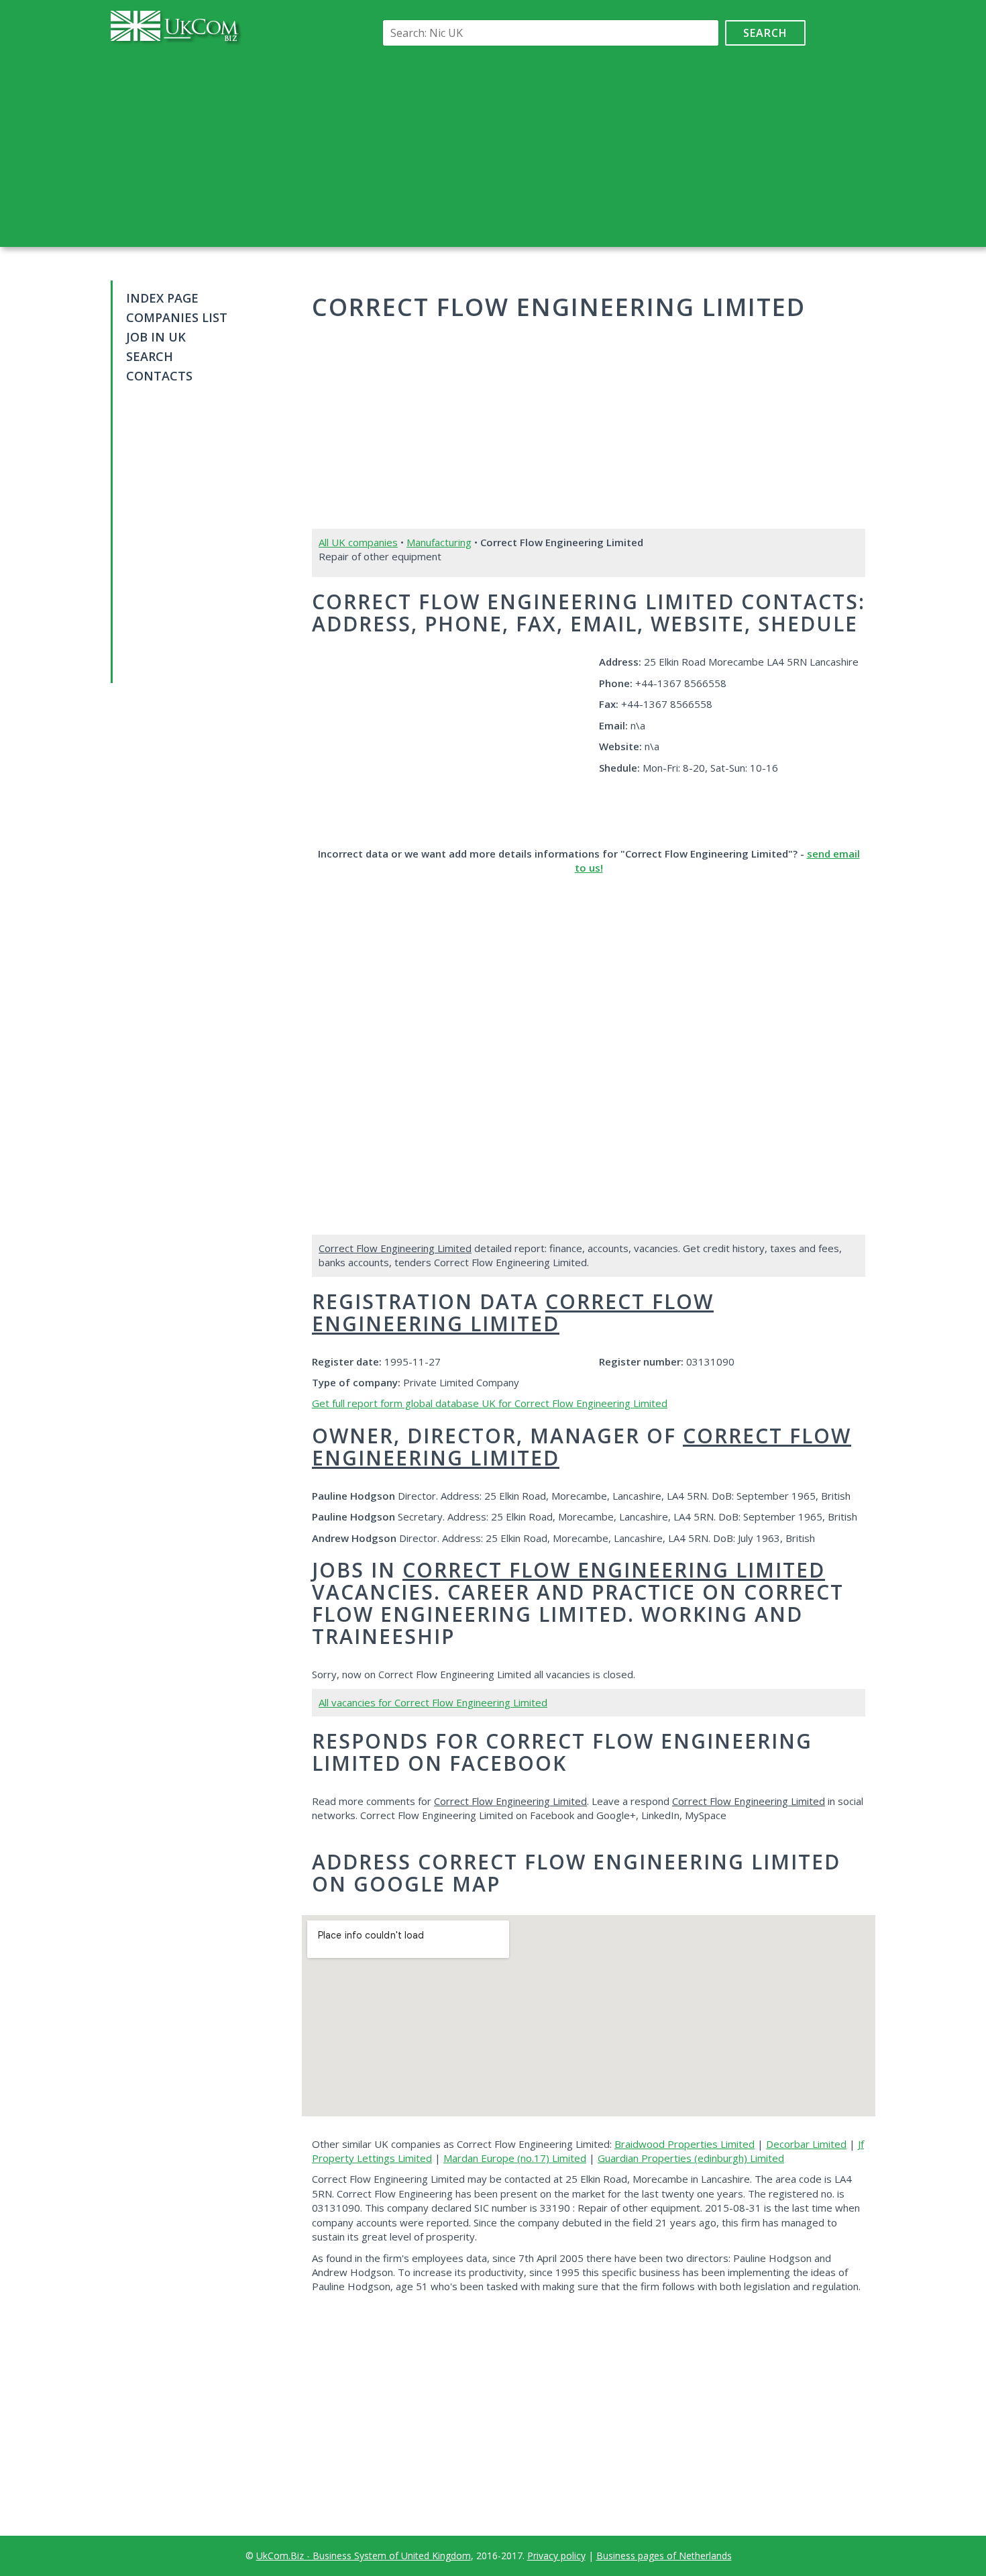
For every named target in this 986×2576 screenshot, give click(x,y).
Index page (162, 298)
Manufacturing (439, 542)
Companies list (177, 317)
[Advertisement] (592, 146)
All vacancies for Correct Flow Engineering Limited (433, 1702)
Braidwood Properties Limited (684, 2144)
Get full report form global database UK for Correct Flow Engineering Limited (490, 1403)
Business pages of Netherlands (664, 2556)
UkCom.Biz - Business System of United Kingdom (364, 2556)
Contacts (159, 376)
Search (765, 33)
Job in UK (156, 337)
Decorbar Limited (806, 2144)
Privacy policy (556, 2556)
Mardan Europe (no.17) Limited (515, 2158)
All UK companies (358, 542)
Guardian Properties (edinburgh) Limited (691, 2158)
